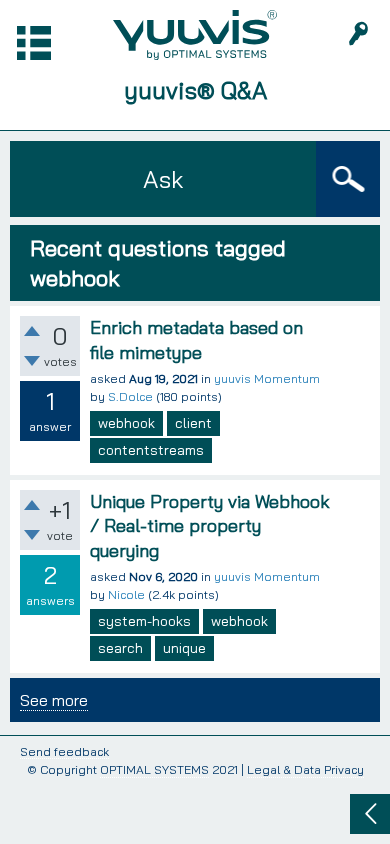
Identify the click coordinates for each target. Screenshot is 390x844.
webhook (126, 423)
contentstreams (151, 450)
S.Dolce (130, 396)
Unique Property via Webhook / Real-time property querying (210, 526)
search (120, 648)
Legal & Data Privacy (305, 769)
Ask (163, 179)
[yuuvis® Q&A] (195, 35)
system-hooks (144, 621)
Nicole (126, 594)
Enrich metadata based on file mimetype (196, 339)
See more (54, 700)
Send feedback (64, 752)
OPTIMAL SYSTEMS (154, 769)
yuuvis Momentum (267, 378)
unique (184, 648)
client (193, 423)
